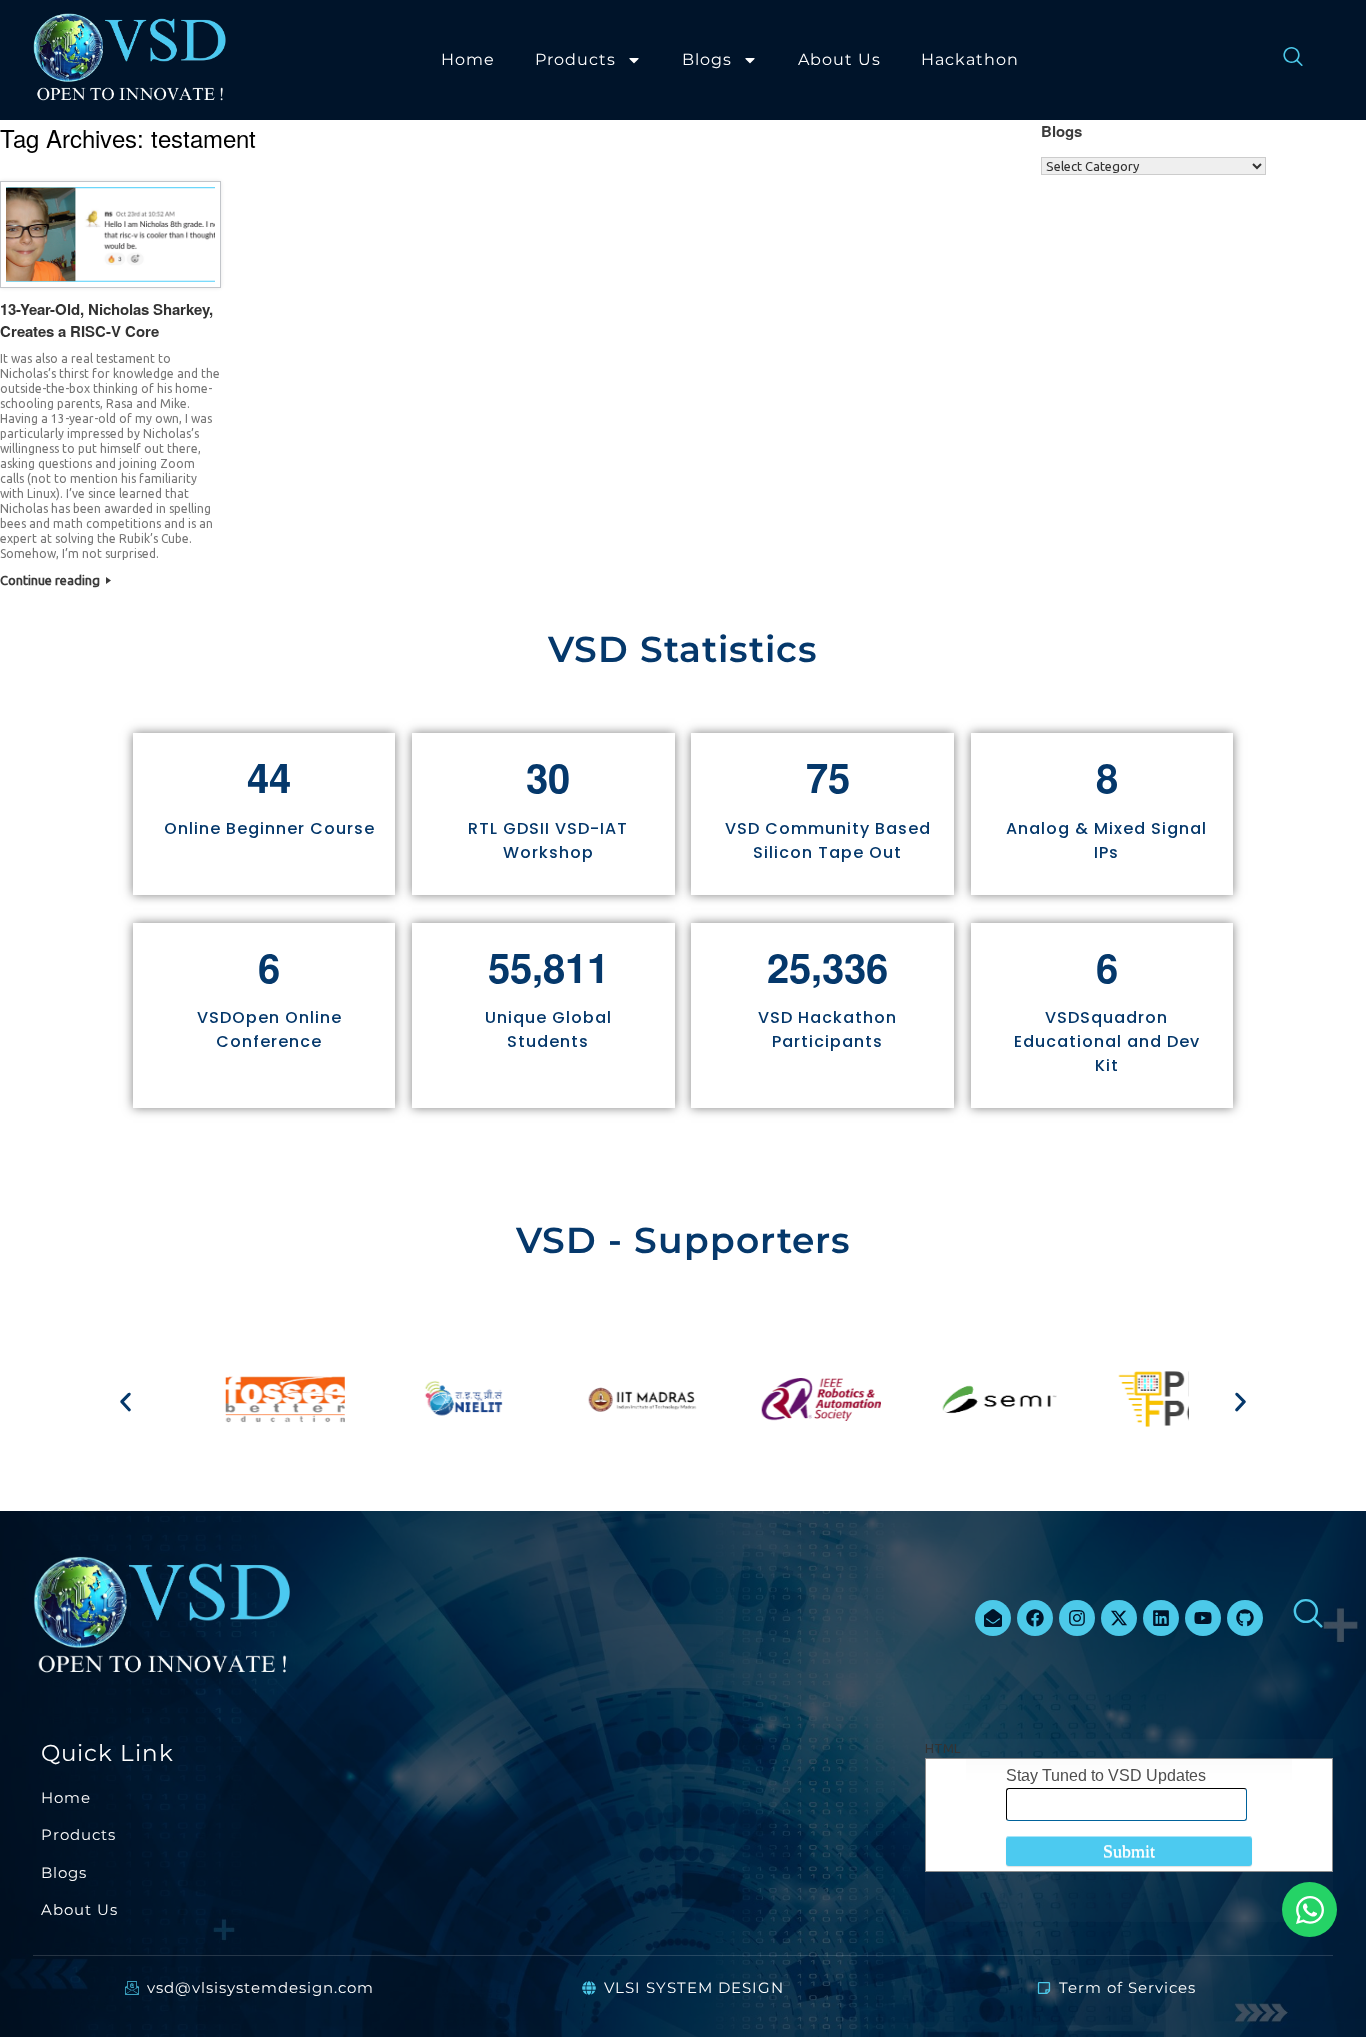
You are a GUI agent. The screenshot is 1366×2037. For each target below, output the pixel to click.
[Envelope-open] (993, 1618)
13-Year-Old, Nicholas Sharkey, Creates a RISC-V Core (106, 320)
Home (468, 59)
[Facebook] (1035, 1618)
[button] (125, 1402)
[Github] (1245, 1618)
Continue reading (51, 580)
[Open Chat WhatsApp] (1309, 1909)
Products (575, 59)
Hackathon (970, 59)
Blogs (707, 59)
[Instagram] (1077, 1618)
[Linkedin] (1161, 1618)
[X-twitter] (1119, 1618)
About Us (839, 59)
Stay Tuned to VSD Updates (1106, 1775)
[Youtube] (1203, 1618)
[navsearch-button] (1283, 60)
